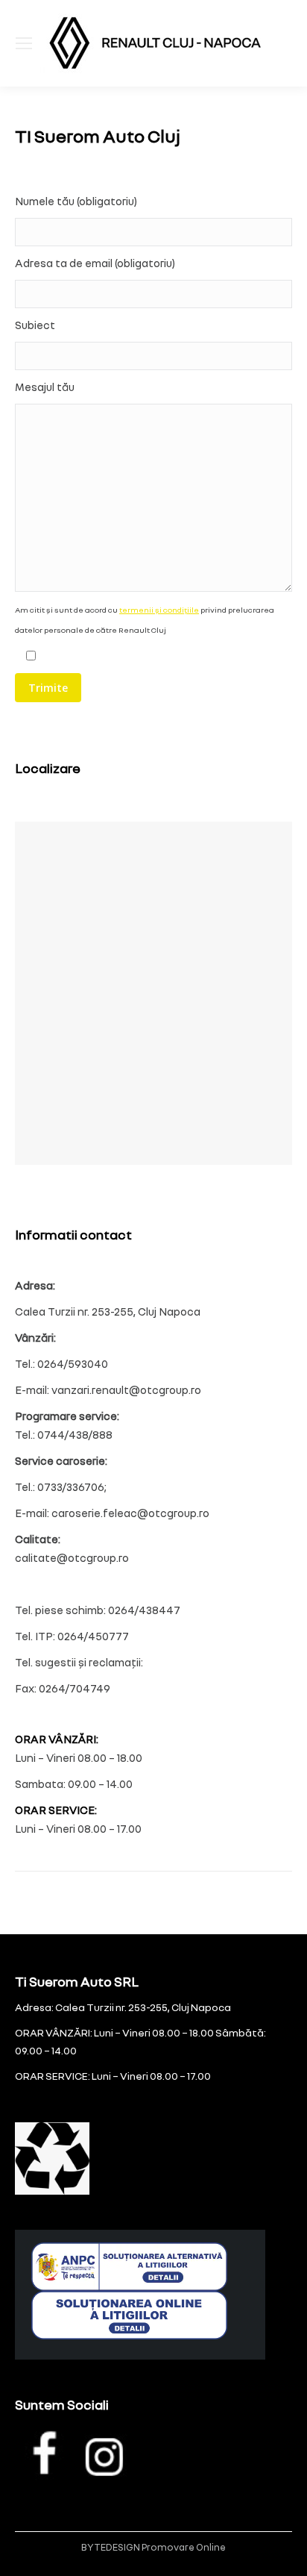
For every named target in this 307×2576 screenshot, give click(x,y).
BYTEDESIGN (111, 2547)
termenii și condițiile (159, 610)
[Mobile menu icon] (24, 43)
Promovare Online (184, 2547)
